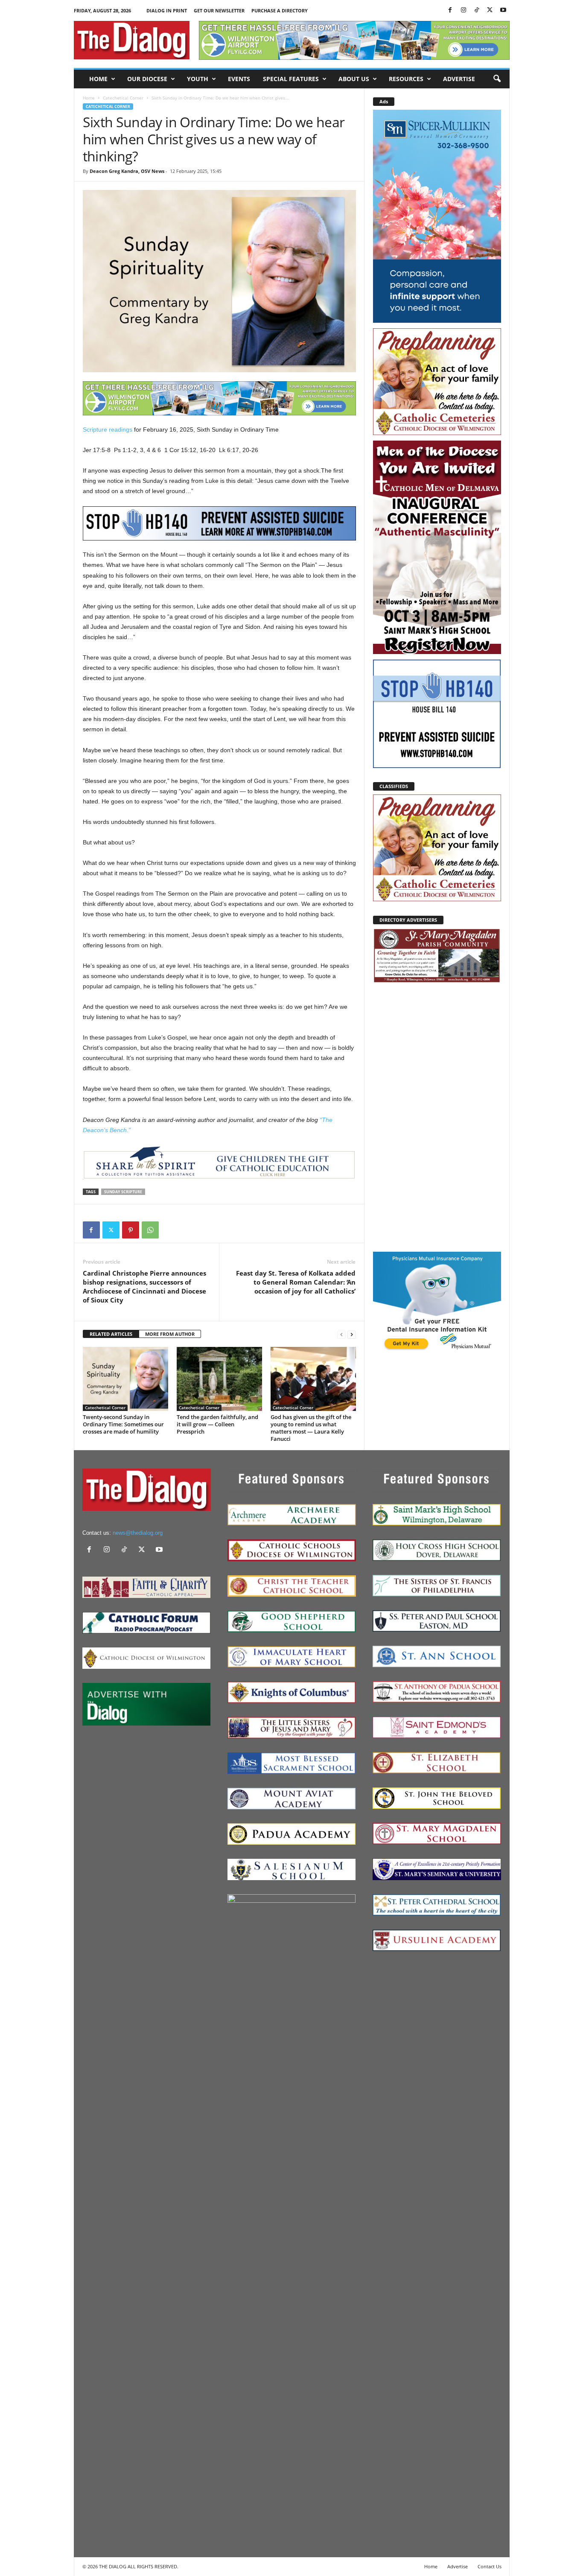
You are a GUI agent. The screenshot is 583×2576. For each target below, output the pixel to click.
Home (98, 79)
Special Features (291, 79)
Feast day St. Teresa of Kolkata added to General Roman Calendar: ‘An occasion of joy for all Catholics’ (296, 1282)
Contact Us (490, 2566)
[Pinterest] (131, 1230)
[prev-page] (341, 1334)
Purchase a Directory (280, 10)
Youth (198, 79)
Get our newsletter (219, 10)
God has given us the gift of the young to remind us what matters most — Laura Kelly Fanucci (311, 1428)
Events (239, 79)
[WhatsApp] (150, 1230)
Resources (406, 79)
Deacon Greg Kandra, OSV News (127, 171)
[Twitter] (490, 10)
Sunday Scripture (123, 1192)
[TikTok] (477, 10)
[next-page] (352, 1334)
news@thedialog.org (138, 1533)
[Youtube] (503, 10)
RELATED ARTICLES (111, 1334)
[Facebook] (450, 10)
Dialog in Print (167, 10)
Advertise (459, 79)
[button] (497, 79)
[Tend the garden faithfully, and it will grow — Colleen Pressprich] (219, 1379)
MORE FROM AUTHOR (170, 1334)
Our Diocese (147, 79)
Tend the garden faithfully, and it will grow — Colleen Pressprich (217, 1424)
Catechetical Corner (123, 98)
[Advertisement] (437, 1117)
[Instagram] (463, 10)
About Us (354, 79)
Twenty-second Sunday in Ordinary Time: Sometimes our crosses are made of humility (123, 1424)
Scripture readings (108, 429)
